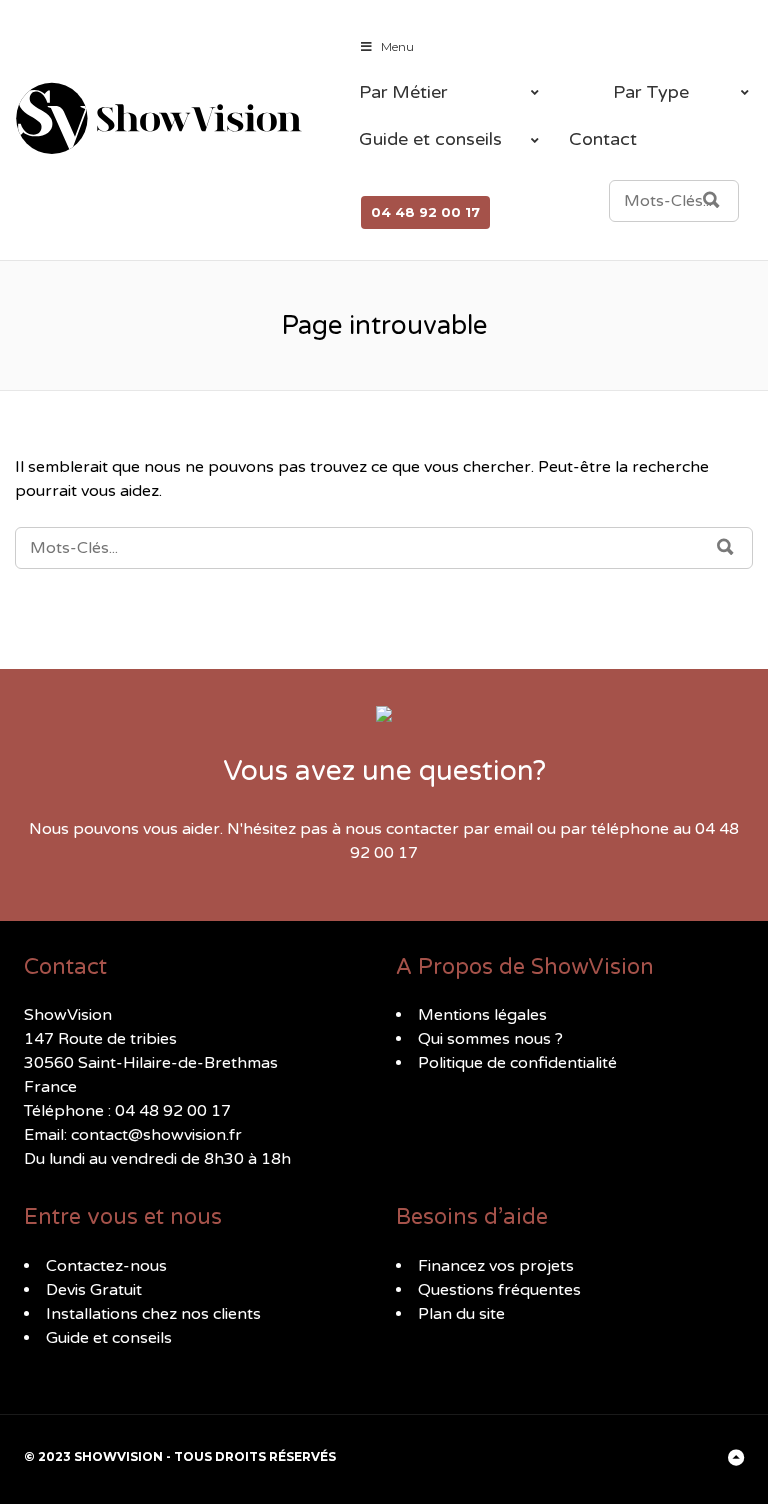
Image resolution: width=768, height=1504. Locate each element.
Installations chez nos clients (153, 1314)
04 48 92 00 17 (425, 212)
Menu (397, 46)
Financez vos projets (496, 1266)
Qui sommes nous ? (490, 1039)
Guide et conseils (109, 1338)
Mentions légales (482, 1015)
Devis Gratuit (94, 1290)
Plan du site (461, 1314)
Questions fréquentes (499, 1290)
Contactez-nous (106, 1266)
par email (498, 829)
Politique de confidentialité (517, 1063)
